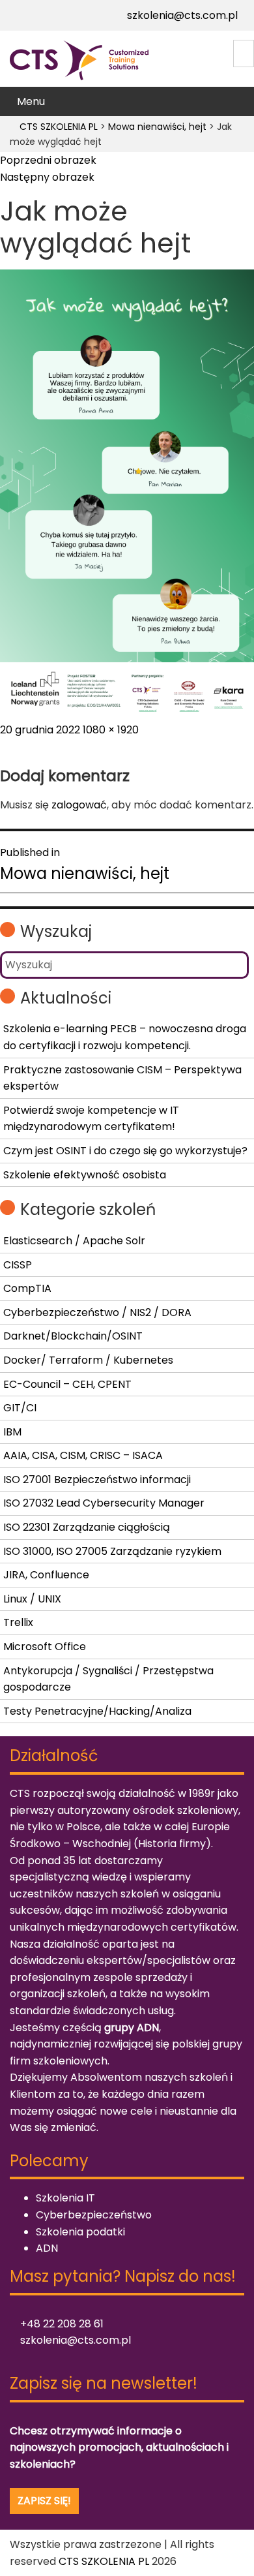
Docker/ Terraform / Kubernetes (88, 1360)
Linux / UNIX (32, 1599)
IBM (12, 1432)
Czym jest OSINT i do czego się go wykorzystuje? (125, 1151)
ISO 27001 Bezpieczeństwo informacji (97, 1480)
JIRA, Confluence (46, 1575)
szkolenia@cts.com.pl (181, 15)
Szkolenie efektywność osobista (85, 1175)
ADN (47, 2248)
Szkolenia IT (65, 2198)
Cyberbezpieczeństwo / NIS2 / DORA (97, 1312)
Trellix (18, 1622)
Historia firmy (172, 1844)
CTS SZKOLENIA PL (104, 2561)
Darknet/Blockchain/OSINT (73, 1336)
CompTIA (27, 1288)
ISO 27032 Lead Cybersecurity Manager (104, 1503)
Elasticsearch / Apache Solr (74, 1241)
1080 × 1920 (111, 730)
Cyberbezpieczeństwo (94, 2215)
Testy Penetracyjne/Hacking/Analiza (97, 1711)
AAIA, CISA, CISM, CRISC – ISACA (83, 1455)
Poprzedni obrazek (48, 160)
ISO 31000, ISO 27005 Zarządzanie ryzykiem (112, 1551)
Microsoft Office (45, 1647)
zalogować (79, 805)
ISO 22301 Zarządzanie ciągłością (87, 1527)
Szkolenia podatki (80, 2232)
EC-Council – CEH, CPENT (67, 1384)
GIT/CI (20, 1408)
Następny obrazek (47, 177)
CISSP (18, 1265)
